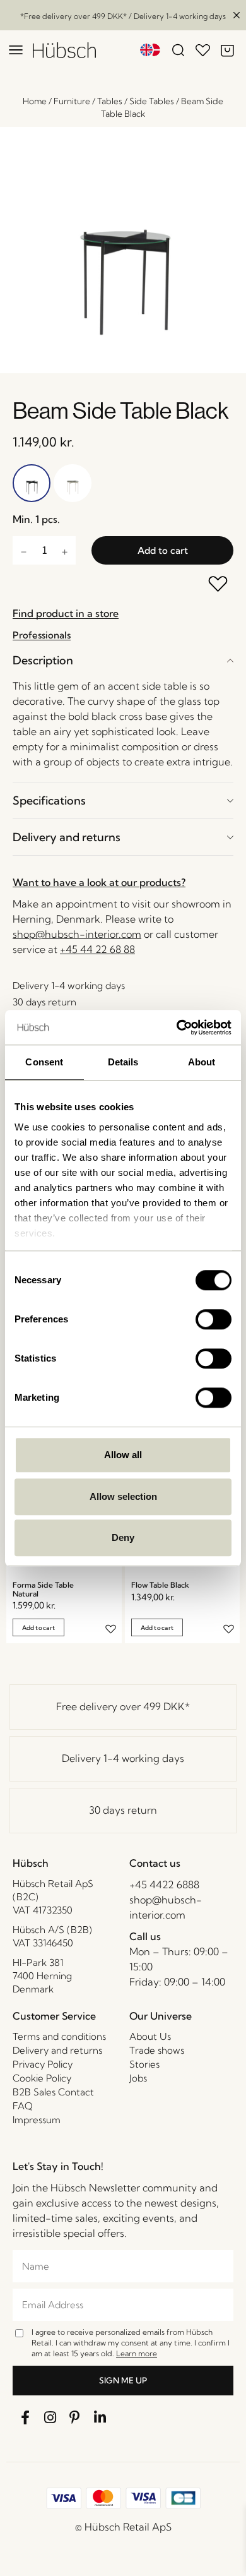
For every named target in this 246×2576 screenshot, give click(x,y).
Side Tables (152, 101)
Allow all (123, 1455)
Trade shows (157, 2050)
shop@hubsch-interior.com (77, 934)
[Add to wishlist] (219, 585)
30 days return (123, 1810)
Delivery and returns (67, 837)
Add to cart (163, 550)
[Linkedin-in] (100, 2418)
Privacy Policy (43, 2064)
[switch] (214, 1319)
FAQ (23, 2106)
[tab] (123, 660)
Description (43, 660)
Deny (123, 1537)
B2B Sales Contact (53, 2092)
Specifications (49, 800)
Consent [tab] (44, 1062)
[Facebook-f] (25, 2418)
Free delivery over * (123, 1706)
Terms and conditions (59, 2036)
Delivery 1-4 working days (123, 1758)
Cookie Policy (42, 2078)
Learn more (137, 2353)
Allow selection (123, 1496)
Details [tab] (123, 1062)
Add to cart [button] (38, 1628)
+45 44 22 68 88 (97, 949)
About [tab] (202, 1062)
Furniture (72, 101)
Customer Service (54, 2016)
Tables (110, 101)
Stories (144, 2064)
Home (35, 101)
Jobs (138, 2078)
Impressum (37, 2120)
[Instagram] (50, 2418)
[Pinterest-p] (75, 2418)
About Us (150, 2036)
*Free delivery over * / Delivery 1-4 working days (123, 16)
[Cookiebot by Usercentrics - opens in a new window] (177, 1027)
